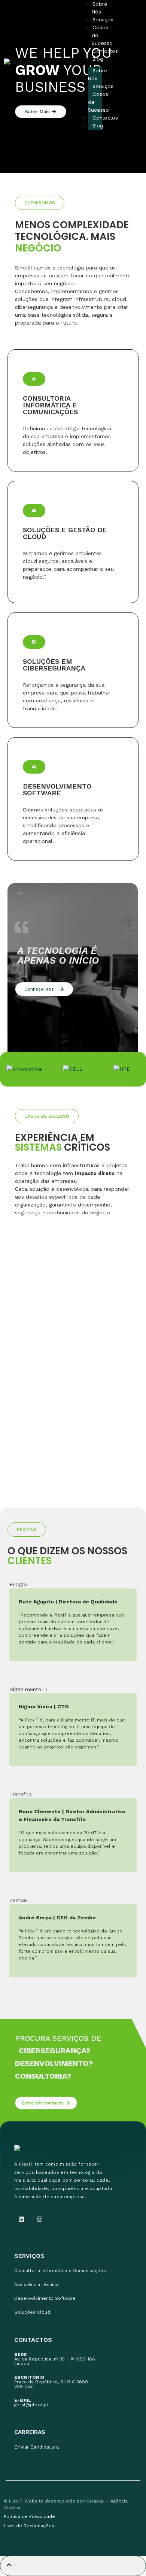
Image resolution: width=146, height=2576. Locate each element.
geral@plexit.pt (31, 2402)
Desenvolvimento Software (45, 2298)
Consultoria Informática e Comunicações (60, 2271)
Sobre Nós (98, 75)
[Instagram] (39, 2219)
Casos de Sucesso (98, 102)
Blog (98, 59)
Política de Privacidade (29, 2516)
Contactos (105, 51)
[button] (40, 203)
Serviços (103, 20)
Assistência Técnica (36, 2284)
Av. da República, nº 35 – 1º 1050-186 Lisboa (55, 2359)
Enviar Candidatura (36, 2447)
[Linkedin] (21, 2219)
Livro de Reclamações (29, 2526)
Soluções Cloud (32, 2312)
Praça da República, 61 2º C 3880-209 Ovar (52, 2382)
